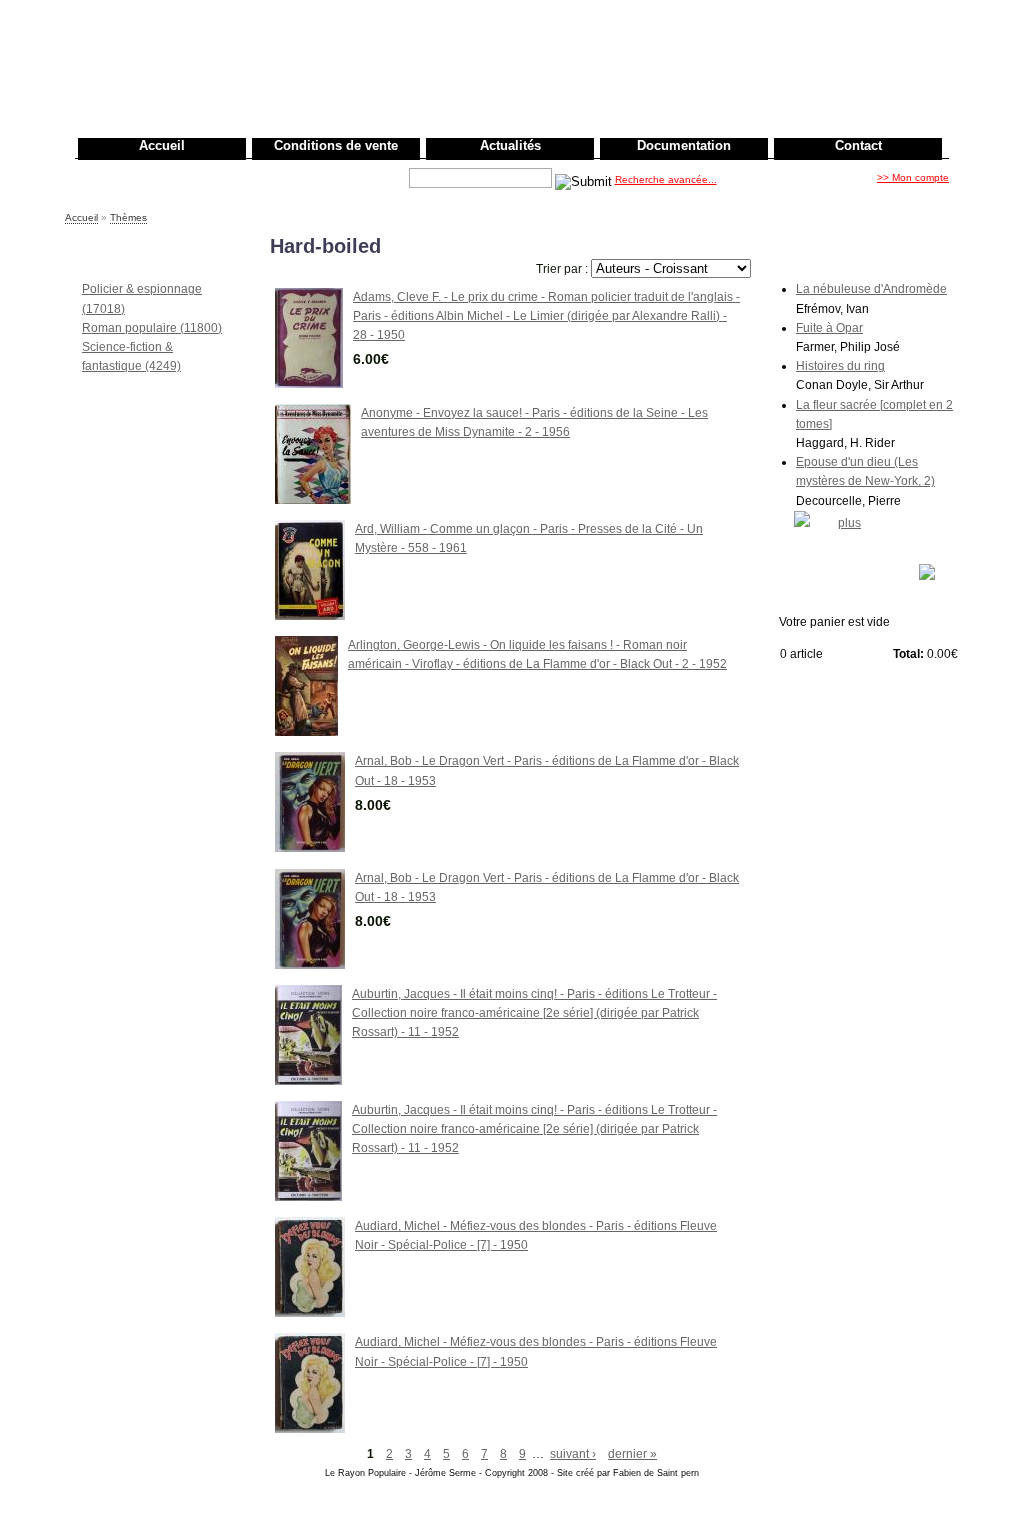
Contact (858, 145)
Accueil (162, 145)
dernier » (632, 1454)
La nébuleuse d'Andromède (871, 289)
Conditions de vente (336, 145)
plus (849, 523)
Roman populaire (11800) (152, 328)
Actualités (510, 145)
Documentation (684, 145)
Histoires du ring (840, 366)
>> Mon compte (913, 177)
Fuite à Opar (829, 328)
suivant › (573, 1454)
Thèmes (128, 217)
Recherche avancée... (666, 179)
